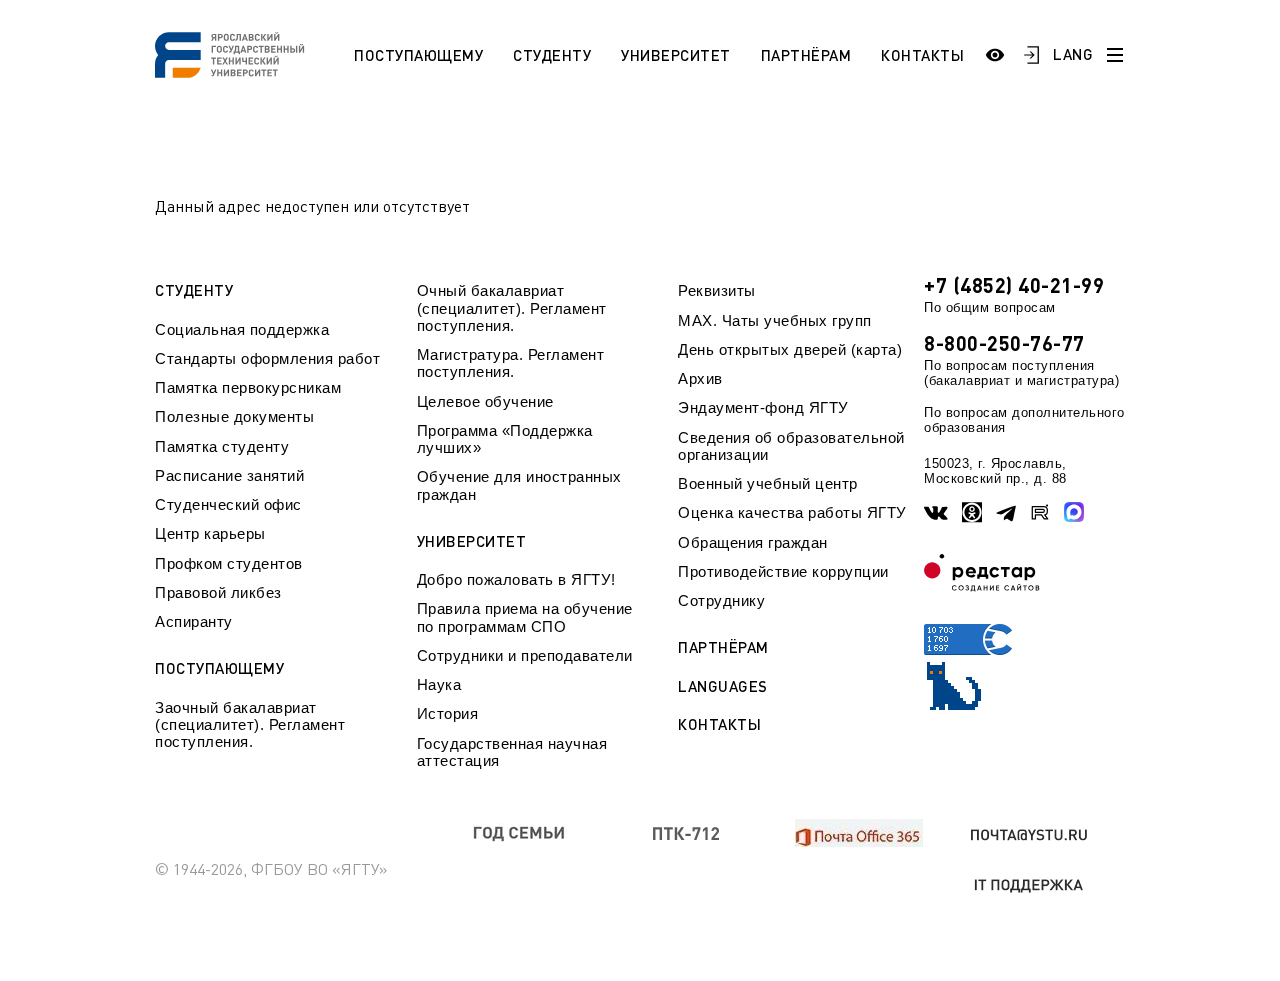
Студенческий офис (228, 504)
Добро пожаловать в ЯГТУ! (516, 579)
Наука (439, 684)
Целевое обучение (485, 401)
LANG (1073, 54)
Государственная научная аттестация (512, 752)
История (448, 713)
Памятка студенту (222, 446)
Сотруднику (721, 600)
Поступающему (418, 55)
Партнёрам (806, 55)
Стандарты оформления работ (267, 358)
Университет (676, 55)
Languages (723, 686)
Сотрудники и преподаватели (525, 655)
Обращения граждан (753, 542)
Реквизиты (717, 290)
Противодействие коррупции (783, 571)
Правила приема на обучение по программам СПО (525, 617)
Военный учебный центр (768, 483)
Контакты (922, 55)
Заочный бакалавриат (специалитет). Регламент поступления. (250, 725)
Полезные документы (234, 416)
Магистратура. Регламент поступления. (511, 363)
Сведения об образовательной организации (791, 446)
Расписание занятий (229, 475)
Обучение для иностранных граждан (519, 485)
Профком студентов (229, 563)
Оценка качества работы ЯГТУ (792, 512)
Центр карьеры (210, 533)
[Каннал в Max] (1074, 512)
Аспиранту (194, 621)
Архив (700, 378)
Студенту (552, 55)
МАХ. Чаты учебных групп (775, 320)
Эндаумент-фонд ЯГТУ (763, 407)
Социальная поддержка (242, 329)
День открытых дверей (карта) (790, 349)
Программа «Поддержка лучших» (505, 439)
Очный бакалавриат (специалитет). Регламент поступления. (512, 308)
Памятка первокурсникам (248, 387)
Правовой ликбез (218, 592)
